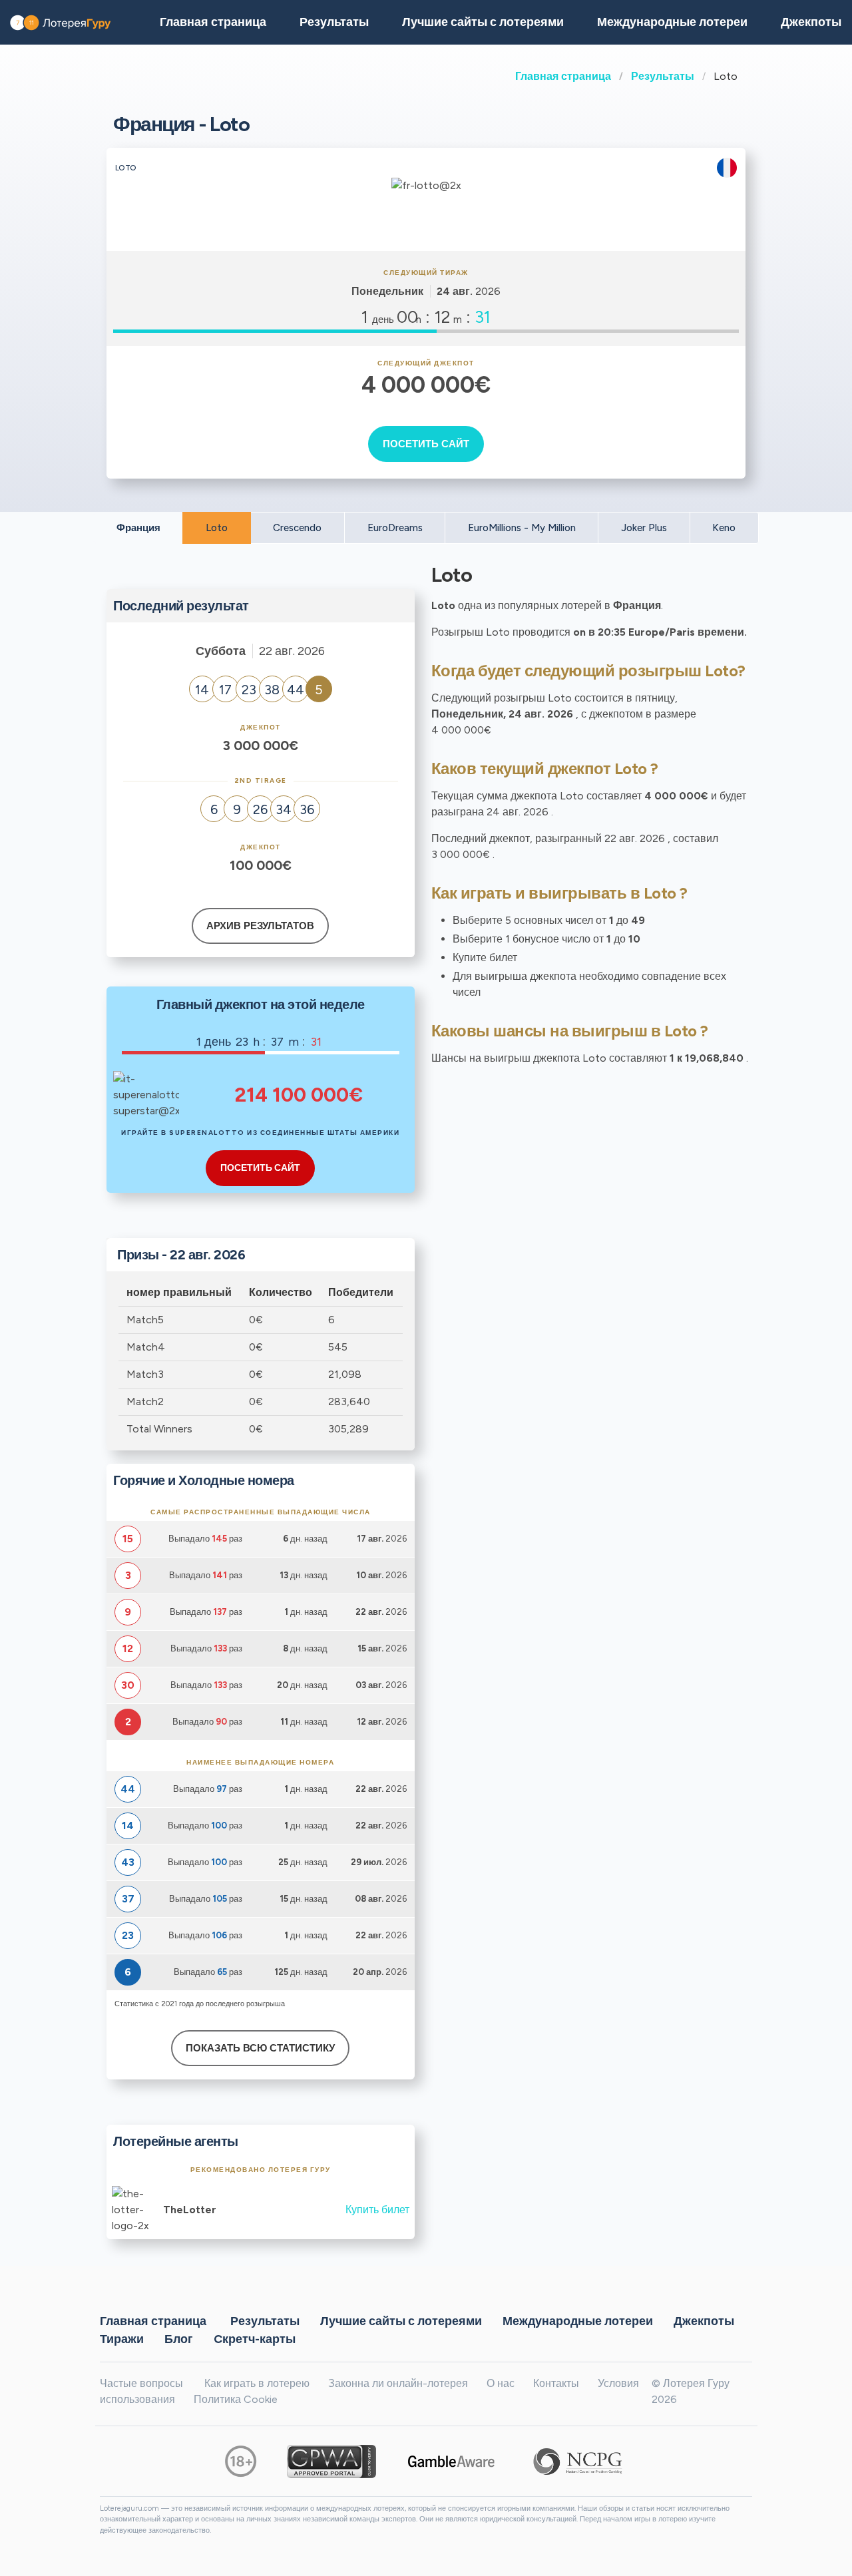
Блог (179, 2339)
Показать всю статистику (260, 2048)
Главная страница (563, 76)
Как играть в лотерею (257, 2383)
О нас (501, 2383)
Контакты (556, 2383)
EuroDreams (395, 528)
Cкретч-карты (255, 2339)
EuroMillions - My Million (522, 528)
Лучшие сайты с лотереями (483, 22)
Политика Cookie (236, 2399)
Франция (138, 528)
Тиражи (122, 2339)
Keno (724, 528)
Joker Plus (644, 528)
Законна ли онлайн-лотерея (398, 2383)
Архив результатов (260, 926)
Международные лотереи (672, 22)
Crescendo (297, 528)
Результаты (663, 76)
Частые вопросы (141, 2383)
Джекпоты (704, 2321)
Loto (217, 528)
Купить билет (377, 2210)
